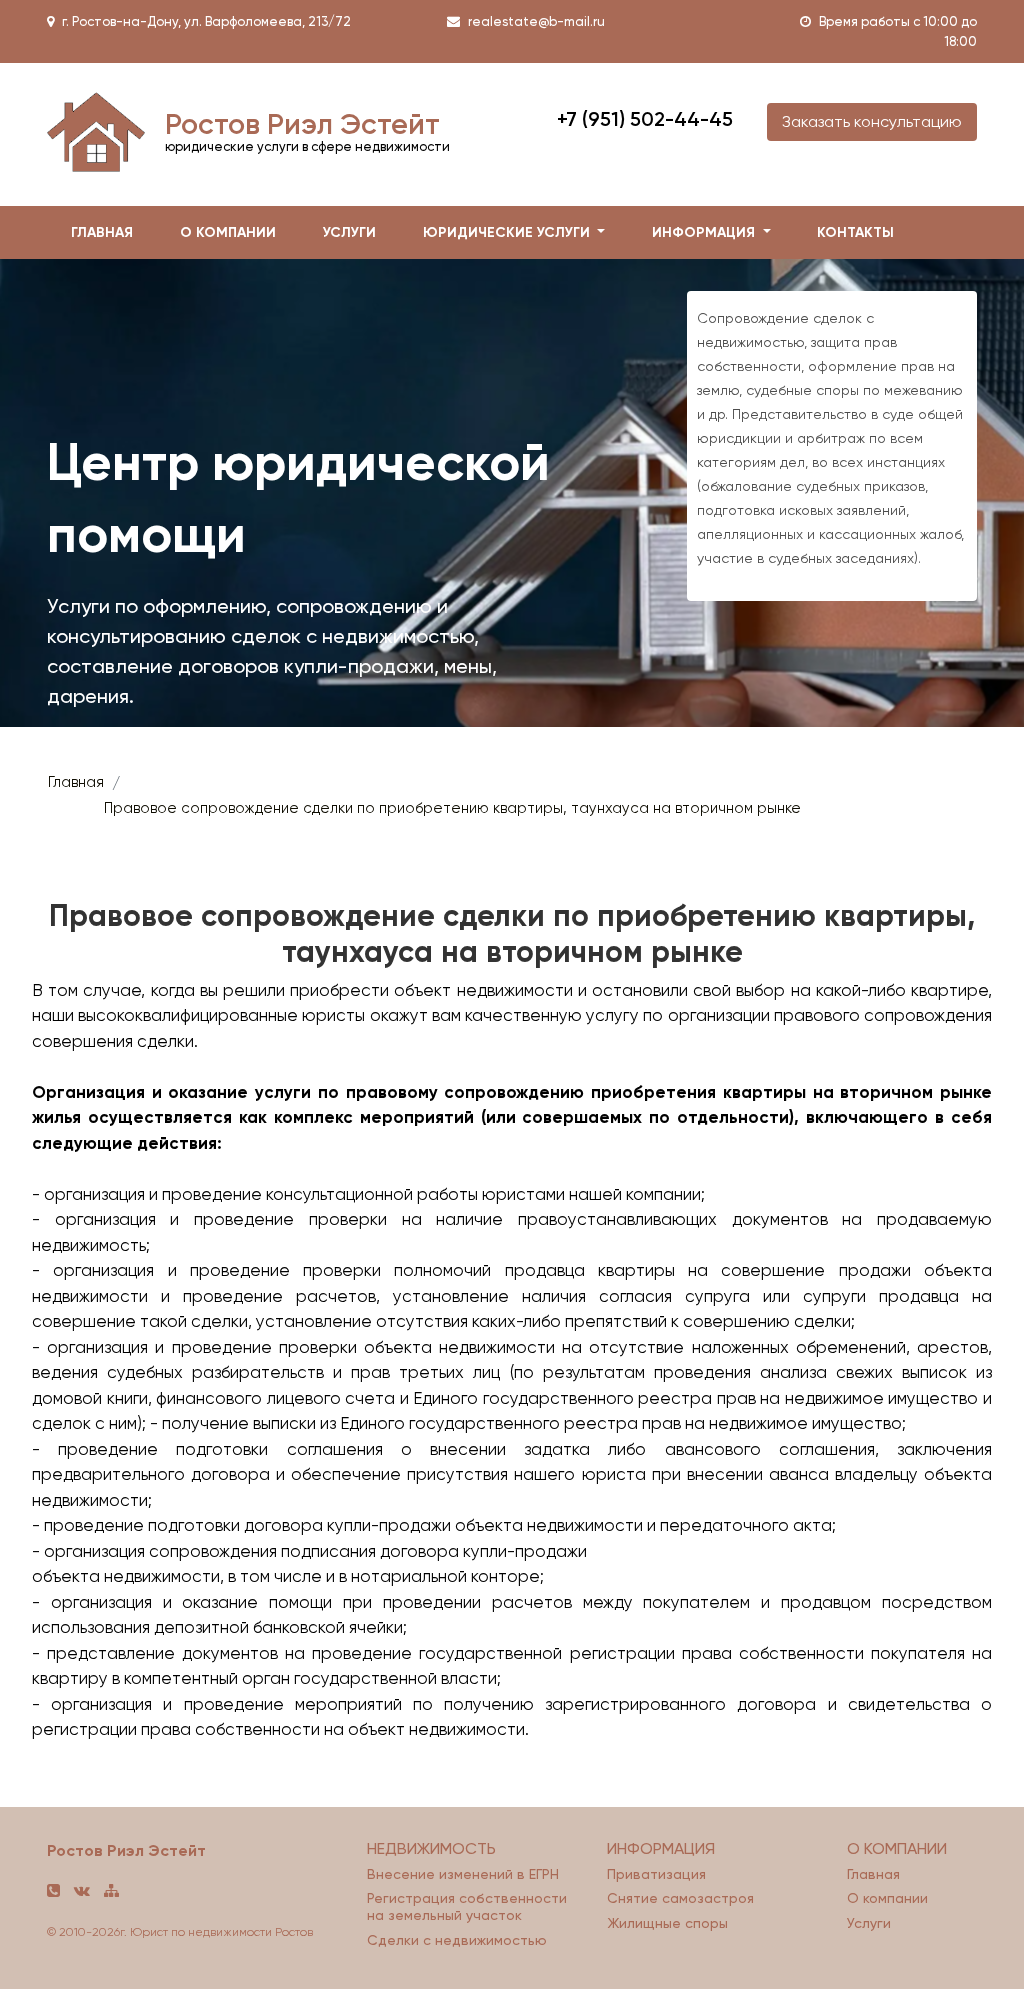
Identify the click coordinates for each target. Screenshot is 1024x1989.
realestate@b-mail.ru (536, 21)
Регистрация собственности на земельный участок (467, 1906)
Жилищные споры (667, 1923)
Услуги (349, 232)
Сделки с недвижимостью (457, 1940)
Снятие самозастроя (680, 1898)
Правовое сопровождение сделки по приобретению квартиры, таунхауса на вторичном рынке (452, 808)
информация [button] (705, 232)
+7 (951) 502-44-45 (645, 119)
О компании (887, 1898)
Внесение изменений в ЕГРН (463, 1874)
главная (102, 232)
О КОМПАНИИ (897, 1848)
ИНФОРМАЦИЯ (661, 1848)
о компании (228, 232)
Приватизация (656, 1874)
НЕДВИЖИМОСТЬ (431, 1848)
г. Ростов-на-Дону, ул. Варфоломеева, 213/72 (206, 21)
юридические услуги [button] (508, 232)
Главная (76, 782)
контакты (855, 232)
